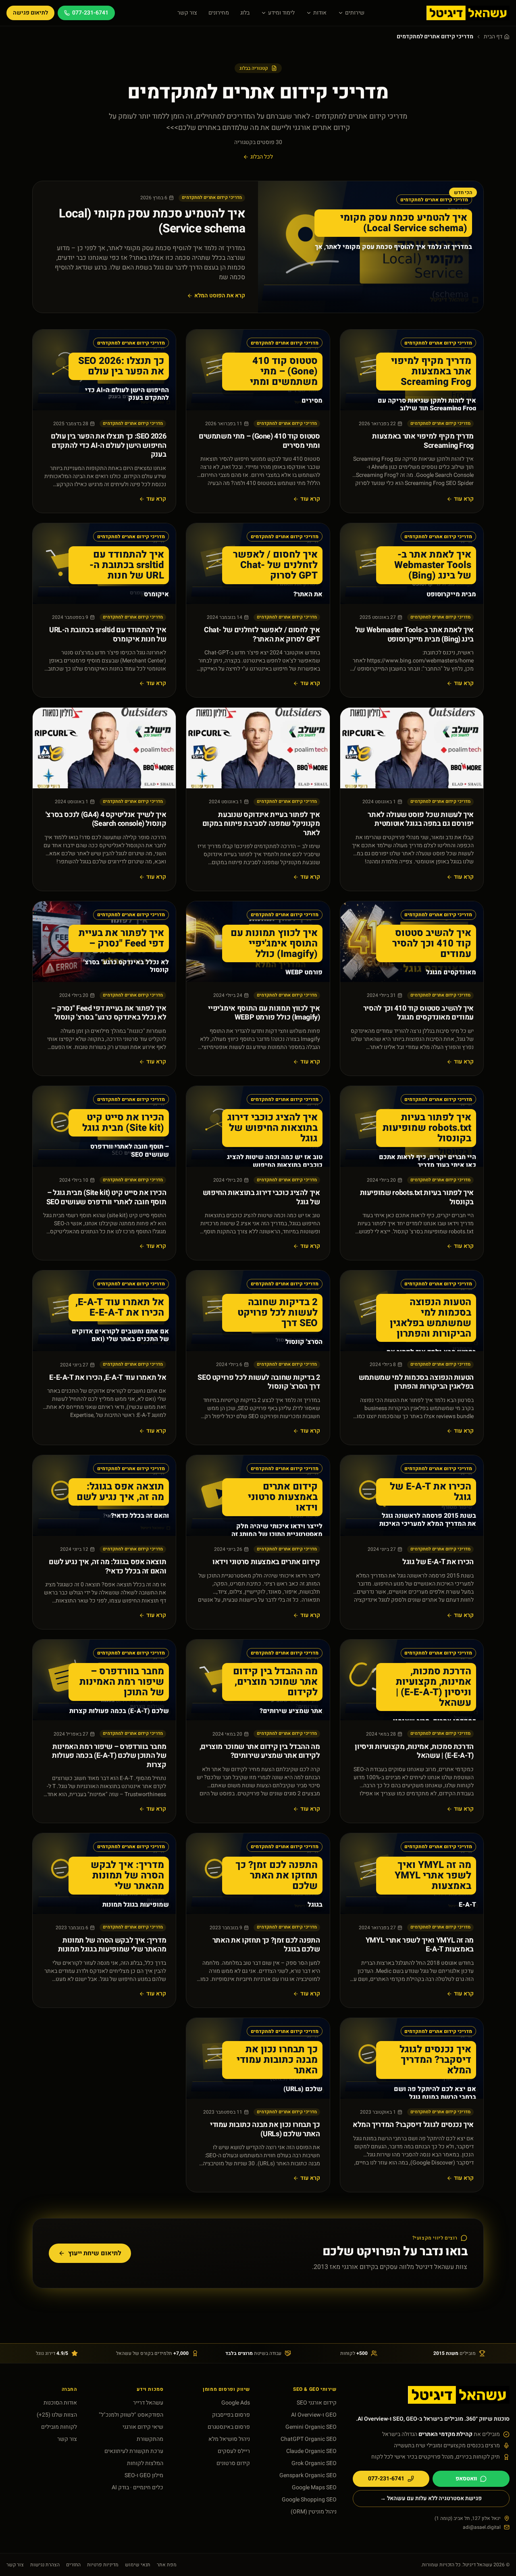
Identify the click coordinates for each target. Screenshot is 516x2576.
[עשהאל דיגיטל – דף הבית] (468, 13)
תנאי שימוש (138, 2565)
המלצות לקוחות (145, 2463)
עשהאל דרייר (148, 2403)
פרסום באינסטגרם (229, 2427)
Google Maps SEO (314, 2487)
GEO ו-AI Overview (314, 2415)
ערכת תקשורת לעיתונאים (134, 2451)
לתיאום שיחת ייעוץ (95, 2253)
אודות (320, 13)
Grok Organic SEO (314, 2463)
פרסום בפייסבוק (231, 2415)
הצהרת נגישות (45, 2565)
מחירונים (219, 13)
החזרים (73, 2565)
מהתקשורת (150, 2439)
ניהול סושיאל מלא (229, 2439)
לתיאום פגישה (30, 13)
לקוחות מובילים (59, 2427)
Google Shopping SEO (309, 2500)
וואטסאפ (466, 2479)
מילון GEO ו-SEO (144, 2475)
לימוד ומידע (281, 13)
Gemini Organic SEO (311, 2427)
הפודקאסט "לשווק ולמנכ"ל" (131, 2415)
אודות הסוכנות (60, 2403)
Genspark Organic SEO (308, 2475)
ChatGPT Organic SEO (309, 2439)
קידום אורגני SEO (317, 2403)
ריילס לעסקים (234, 2451)
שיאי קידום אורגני (143, 2427)
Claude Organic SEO (311, 2451)
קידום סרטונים (233, 2463)
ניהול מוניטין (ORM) (314, 2512)
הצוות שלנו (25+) (57, 2415)
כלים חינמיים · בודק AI (137, 2487)
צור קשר (187, 13)
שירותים (355, 13)
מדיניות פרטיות (103, 2565)
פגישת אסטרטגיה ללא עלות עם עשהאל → (431, 2498)
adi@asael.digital (482, 2527)
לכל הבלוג (262, 157)
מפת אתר (167, 2565)
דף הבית (493, 37)
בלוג (245, 13)
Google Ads (236, 2403)
